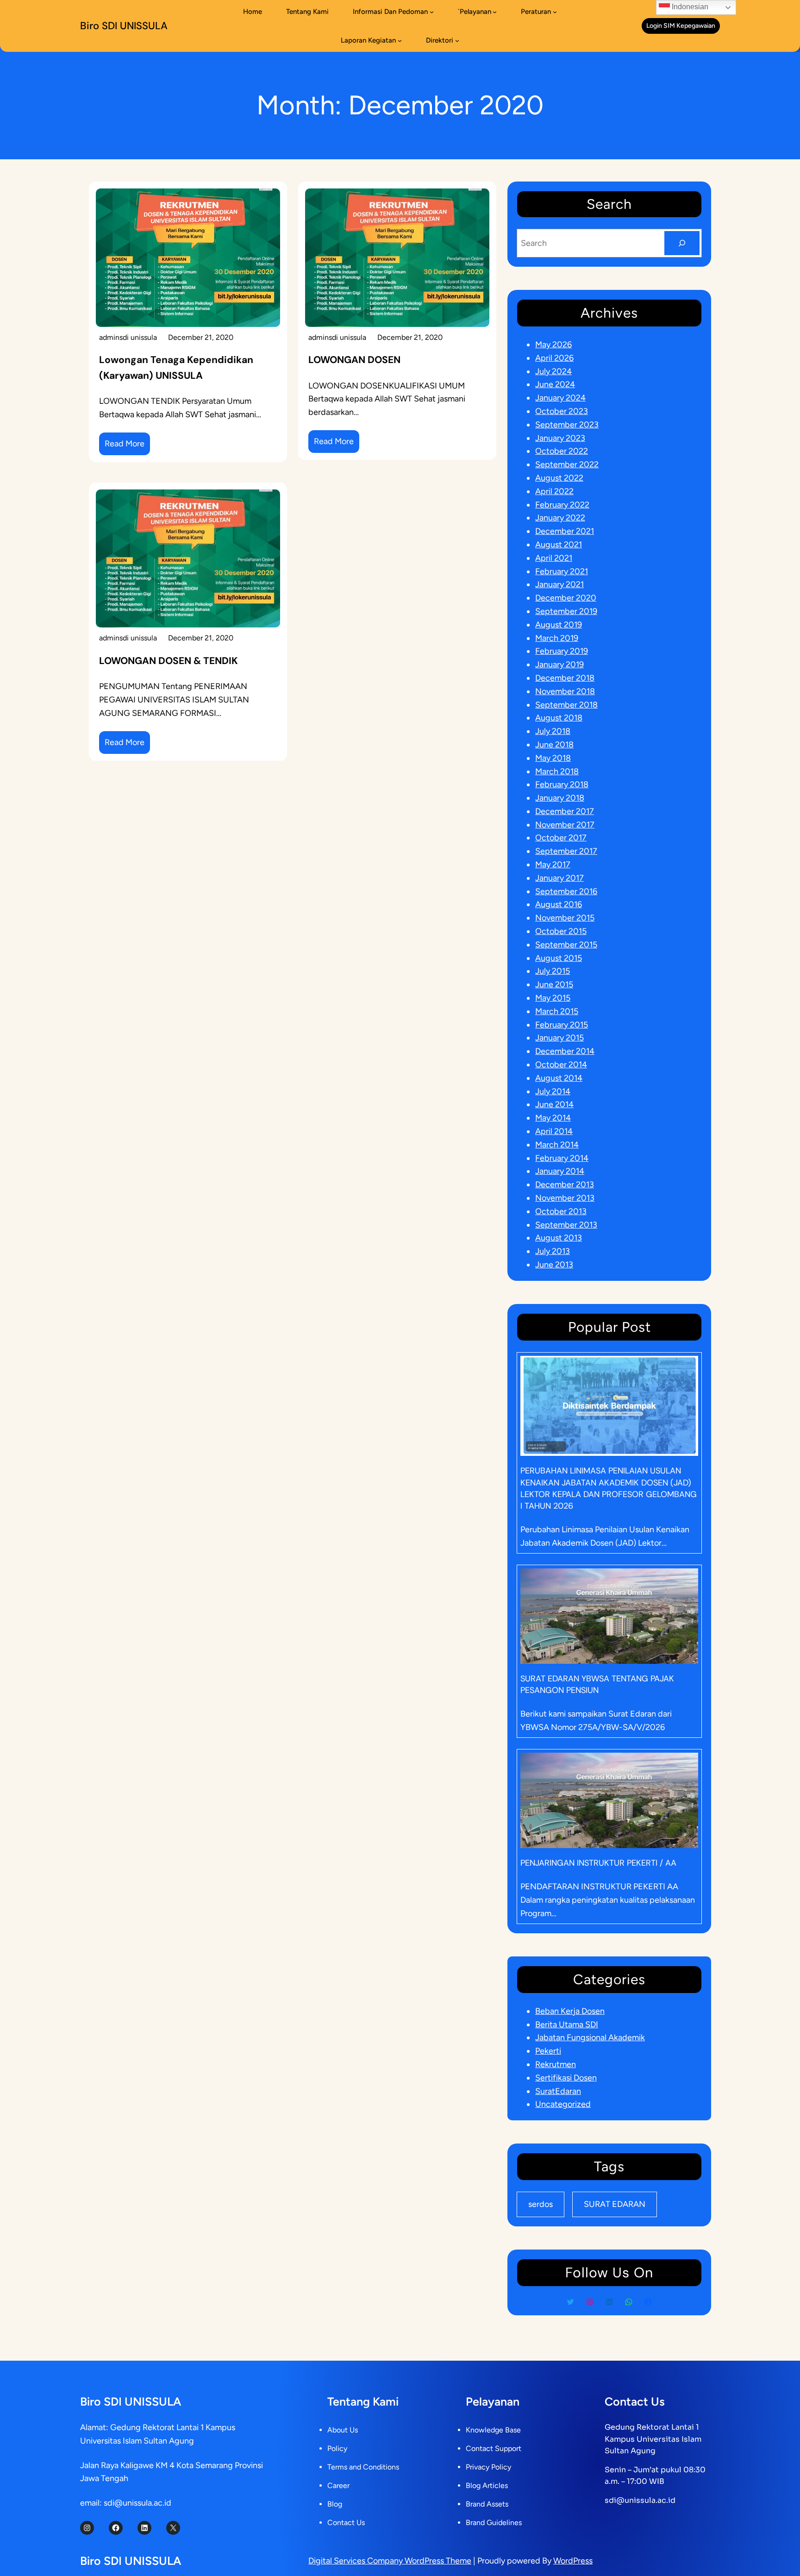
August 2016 (559, 904)
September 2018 (566, 705)
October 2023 (562, 411)
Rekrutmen (556, 2064)
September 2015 (566, 945)
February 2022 (562, 505)
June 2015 (554, 984)
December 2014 (565, 1051)
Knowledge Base (493, 2430)
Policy (337, 2448)
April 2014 (554, 1131)
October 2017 (561, 838)
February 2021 (562, 571)
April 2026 (554, 358)
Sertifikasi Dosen (566, 2078)
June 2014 (554, 1104)
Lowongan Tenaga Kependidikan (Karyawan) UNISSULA (176, 368)
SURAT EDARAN (615, 2204)
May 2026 (553, 345)
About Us (343, 2430)
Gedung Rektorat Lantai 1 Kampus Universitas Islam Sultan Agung (653, 2439)
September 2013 (566, 1225)
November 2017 (565, 825)
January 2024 (560, 398)
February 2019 (562, 651)
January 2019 (559, 664)
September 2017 (566, 851)
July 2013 (553, 1251)
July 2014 (553, 1091)
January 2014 (560, 1171)
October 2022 (562, 451)
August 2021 (559, 545)
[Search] (682, 243)
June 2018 (554, 745)
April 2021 (554, 558)
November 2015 (565, 918)
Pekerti (548, 2051)
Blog (335, 2504)
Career (338, 2485)
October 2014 (561, 1065)
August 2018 (559, 718)
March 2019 (557, 638)
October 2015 (561, 931)
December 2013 (565, 1185)
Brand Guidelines (494, 2523)
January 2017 (559, 878)
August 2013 (559, 1238)
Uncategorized (563, 2104)
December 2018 (565, 678)
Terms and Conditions (363, 2467)
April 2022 (554, 491)
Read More (127, 447)
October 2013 (561, 1211)
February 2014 (562, 1158)
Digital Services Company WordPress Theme (390, 2561)
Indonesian (689, 7)
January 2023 (560, 438)
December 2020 (566, 598)
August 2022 (559, 478)
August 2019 (559, 625)
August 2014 (559, 1078)
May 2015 (553, 998)
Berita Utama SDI (567, 2024)
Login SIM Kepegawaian (681, 26)
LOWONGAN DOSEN (354, 360)
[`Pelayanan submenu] (495, 12)
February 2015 (562, 1025)
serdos (541, 2204)
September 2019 (566, 611)
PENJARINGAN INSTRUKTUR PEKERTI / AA (598, 1863)
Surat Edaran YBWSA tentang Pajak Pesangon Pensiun (597, 1684)
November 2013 (565, 1198)
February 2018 (562, 784)
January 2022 (560, 518)
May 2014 (553, 1118)
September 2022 (567, 464)
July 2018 (553, 731)
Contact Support (494, 2448)
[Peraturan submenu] (555, 12)
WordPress (573, 2561)
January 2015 (559, 1038)
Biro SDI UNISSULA (124, 26)
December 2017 (565, 811)
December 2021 (565, 531)
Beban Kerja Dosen (570, 2011)
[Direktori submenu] (457, 41)
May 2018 (553, 758)
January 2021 (559, 584)
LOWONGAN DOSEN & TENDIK (169, 661)
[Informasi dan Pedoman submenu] (432, 12)
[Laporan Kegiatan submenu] (400, 41)
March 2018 (557, 771)
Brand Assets (487, 2504)
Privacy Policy (488, 2467)
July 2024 (553, 371)
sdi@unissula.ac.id (640, 2500)
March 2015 (557, 1011)
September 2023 (567, 425)
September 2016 (566, 891)
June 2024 (555, 384)
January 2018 (560, 798)
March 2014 (557, 1145)
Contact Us (346, 2523)
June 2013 (554, 1265)
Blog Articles (487, 2485)
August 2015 (559, 958)
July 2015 (553, 971)
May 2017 (553, 865)
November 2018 (565, 691)
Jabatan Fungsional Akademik (590, 2037)
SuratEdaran (558, 2091)
